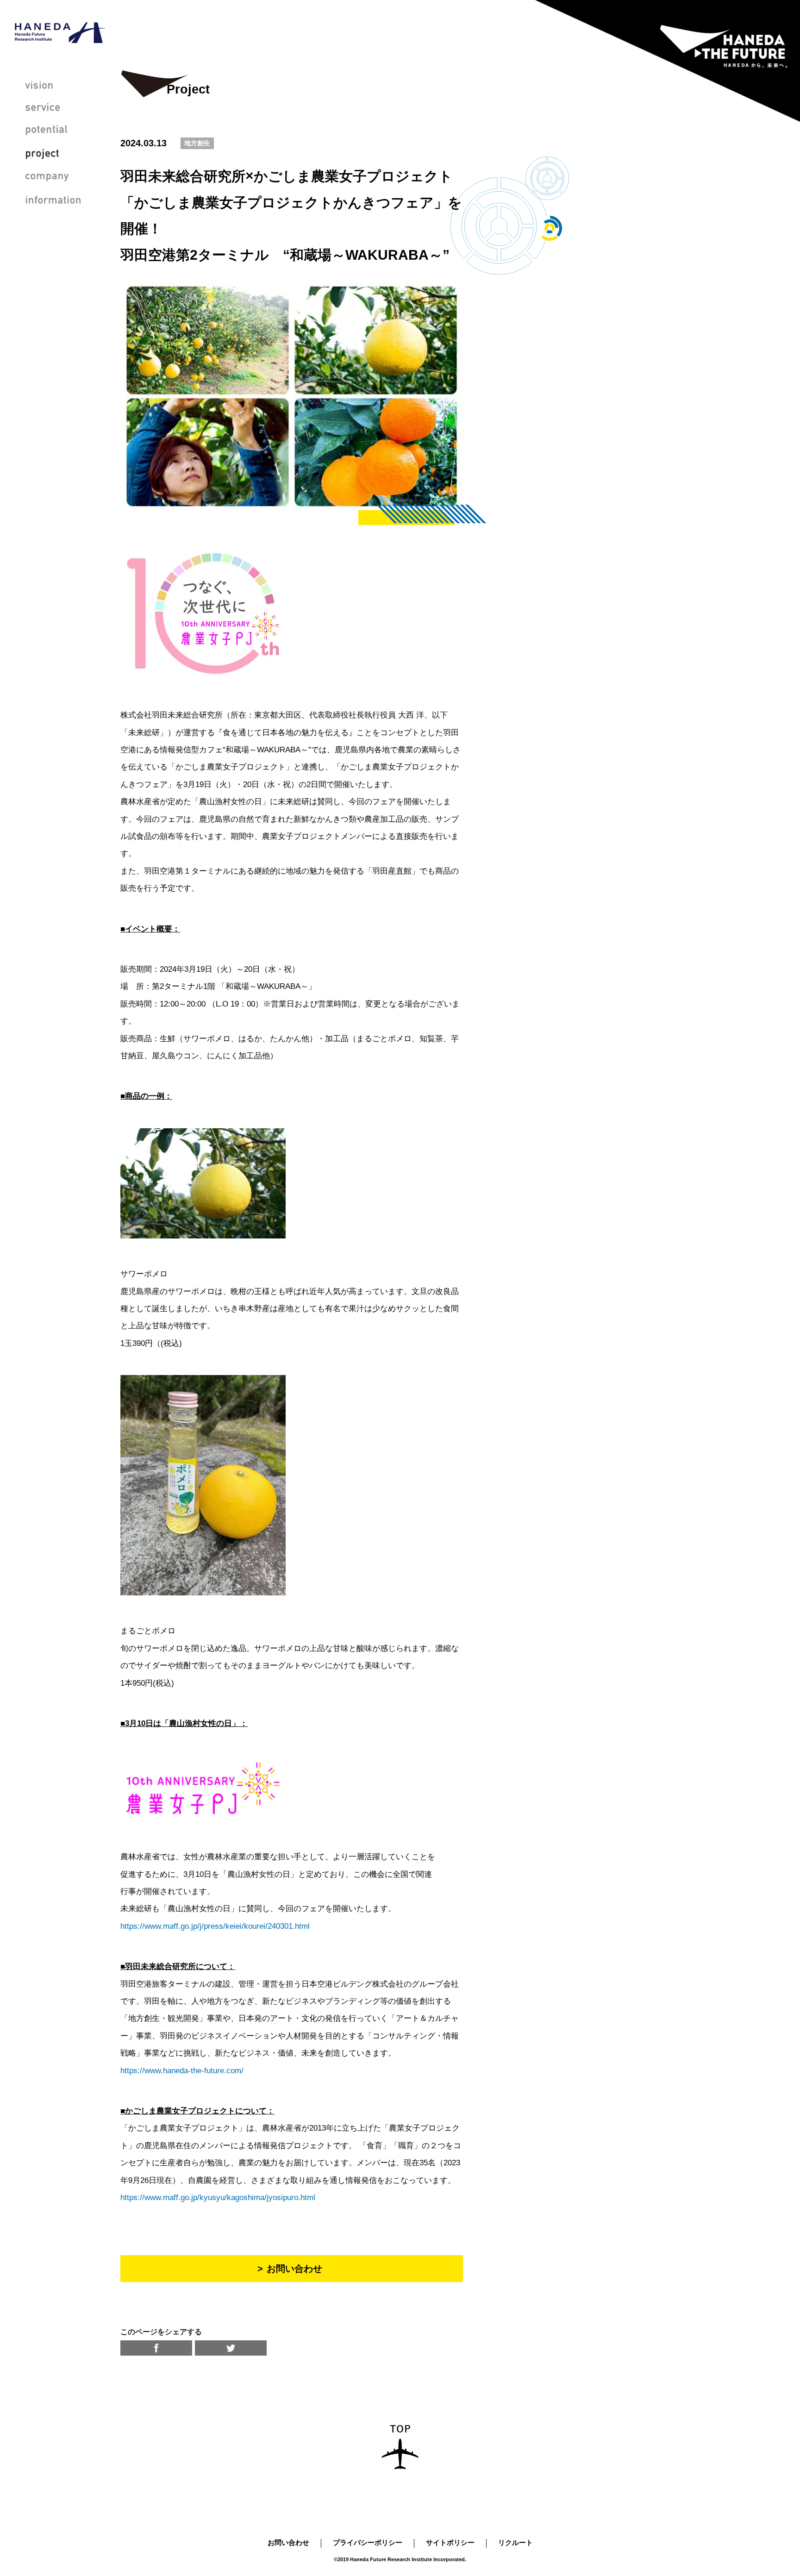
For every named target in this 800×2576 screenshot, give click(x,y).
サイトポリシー (450, 2542)
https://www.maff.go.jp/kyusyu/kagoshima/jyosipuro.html (218, 2198)
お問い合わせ (288, 2542)
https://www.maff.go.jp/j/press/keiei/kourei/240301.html (215, 1926)
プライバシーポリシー (368, 2542)
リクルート (516, 2542)
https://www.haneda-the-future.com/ (182, 2071)
